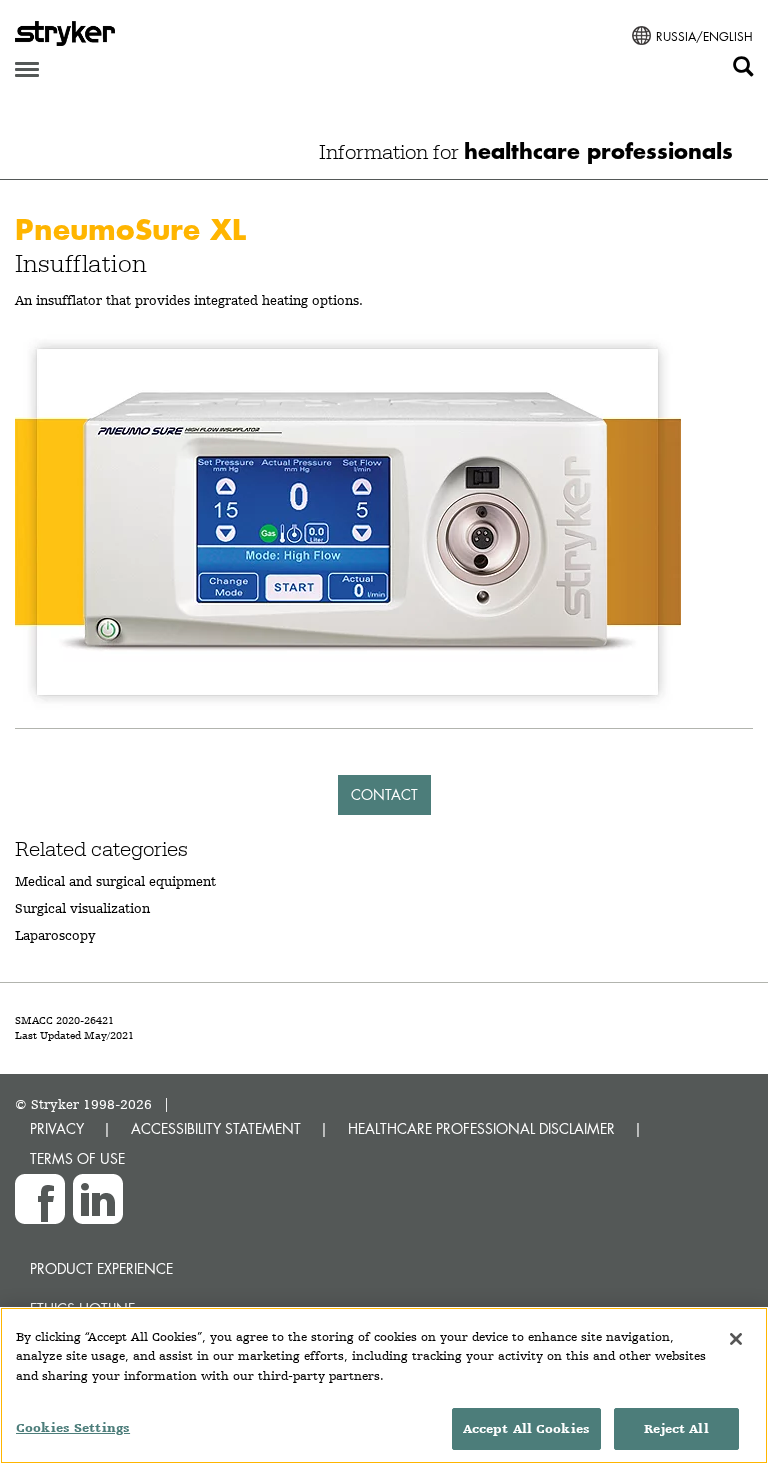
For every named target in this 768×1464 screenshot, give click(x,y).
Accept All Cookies (526, 1428)
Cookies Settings (73, 1427)
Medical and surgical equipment (115, 881)
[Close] (736, 1339)
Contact (384, 794)
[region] (384, 1385)
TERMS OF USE (77, 1158)
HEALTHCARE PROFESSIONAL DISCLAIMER (481, 1128)
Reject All (676, 1428)
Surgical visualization (82, 908)
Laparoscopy (55, 935)
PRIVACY (57, 1128)
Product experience (101, 1268)
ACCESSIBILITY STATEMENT (216, 1128)
